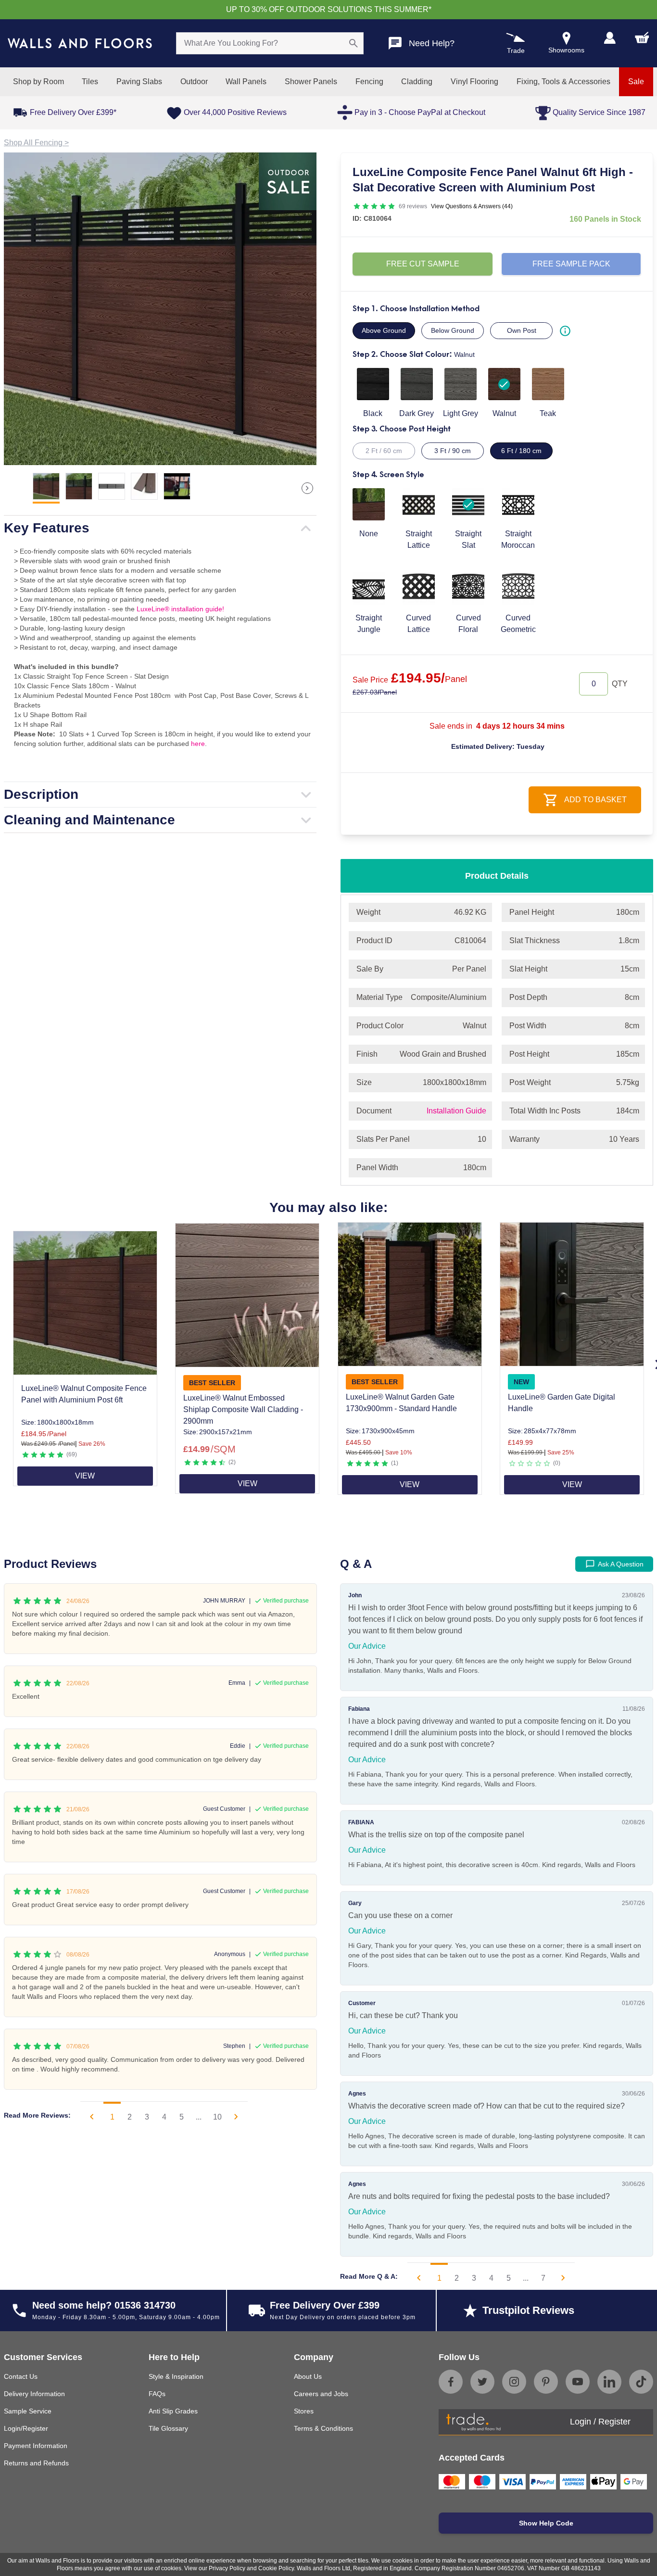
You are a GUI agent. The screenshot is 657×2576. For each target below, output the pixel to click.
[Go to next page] (236, 2117)
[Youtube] (578, 2382)
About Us (308, 2376)
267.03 (375, 692)
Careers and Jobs (321, 2394)
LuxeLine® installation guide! (180, 609)
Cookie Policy (276, 2568)
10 (217, 2117)
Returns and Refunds (36, 2463)
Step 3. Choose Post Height (402, 429)
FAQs (157, 2394)
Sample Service (28, 2411)
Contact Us (21, 2376)
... (199, 2117)
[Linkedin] (609, 2382)
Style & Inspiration (176, 2376)
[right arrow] (307, 488)
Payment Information (36, 2446)
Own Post (522, 330)
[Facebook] (451, 2382)
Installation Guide (456, 1111)
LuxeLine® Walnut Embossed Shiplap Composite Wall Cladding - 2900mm (243, 1409)
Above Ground (384, 330)
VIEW (85, 1476)
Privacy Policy (227, 2568)
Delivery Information (34, 2394)
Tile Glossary (168, 2428)
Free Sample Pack (571, 264)
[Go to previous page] (92, 2117)
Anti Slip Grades (173, 2411)
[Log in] (610, 38)
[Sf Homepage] (80, 43)
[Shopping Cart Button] (642, 38)
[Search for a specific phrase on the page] (354, 43)
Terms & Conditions (323, 2428)
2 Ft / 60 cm (384, 451)
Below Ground (453, 330)
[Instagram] (514, 2382)
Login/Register (26, 2428)
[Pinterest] (546, 2382)
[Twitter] (482, 2382)
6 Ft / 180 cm (521, 451)
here (198, 744)
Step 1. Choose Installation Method (416, 309)
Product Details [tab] (497, 876)
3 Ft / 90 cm (453, 451)
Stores (304, 2411)
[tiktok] (641, 2382)
